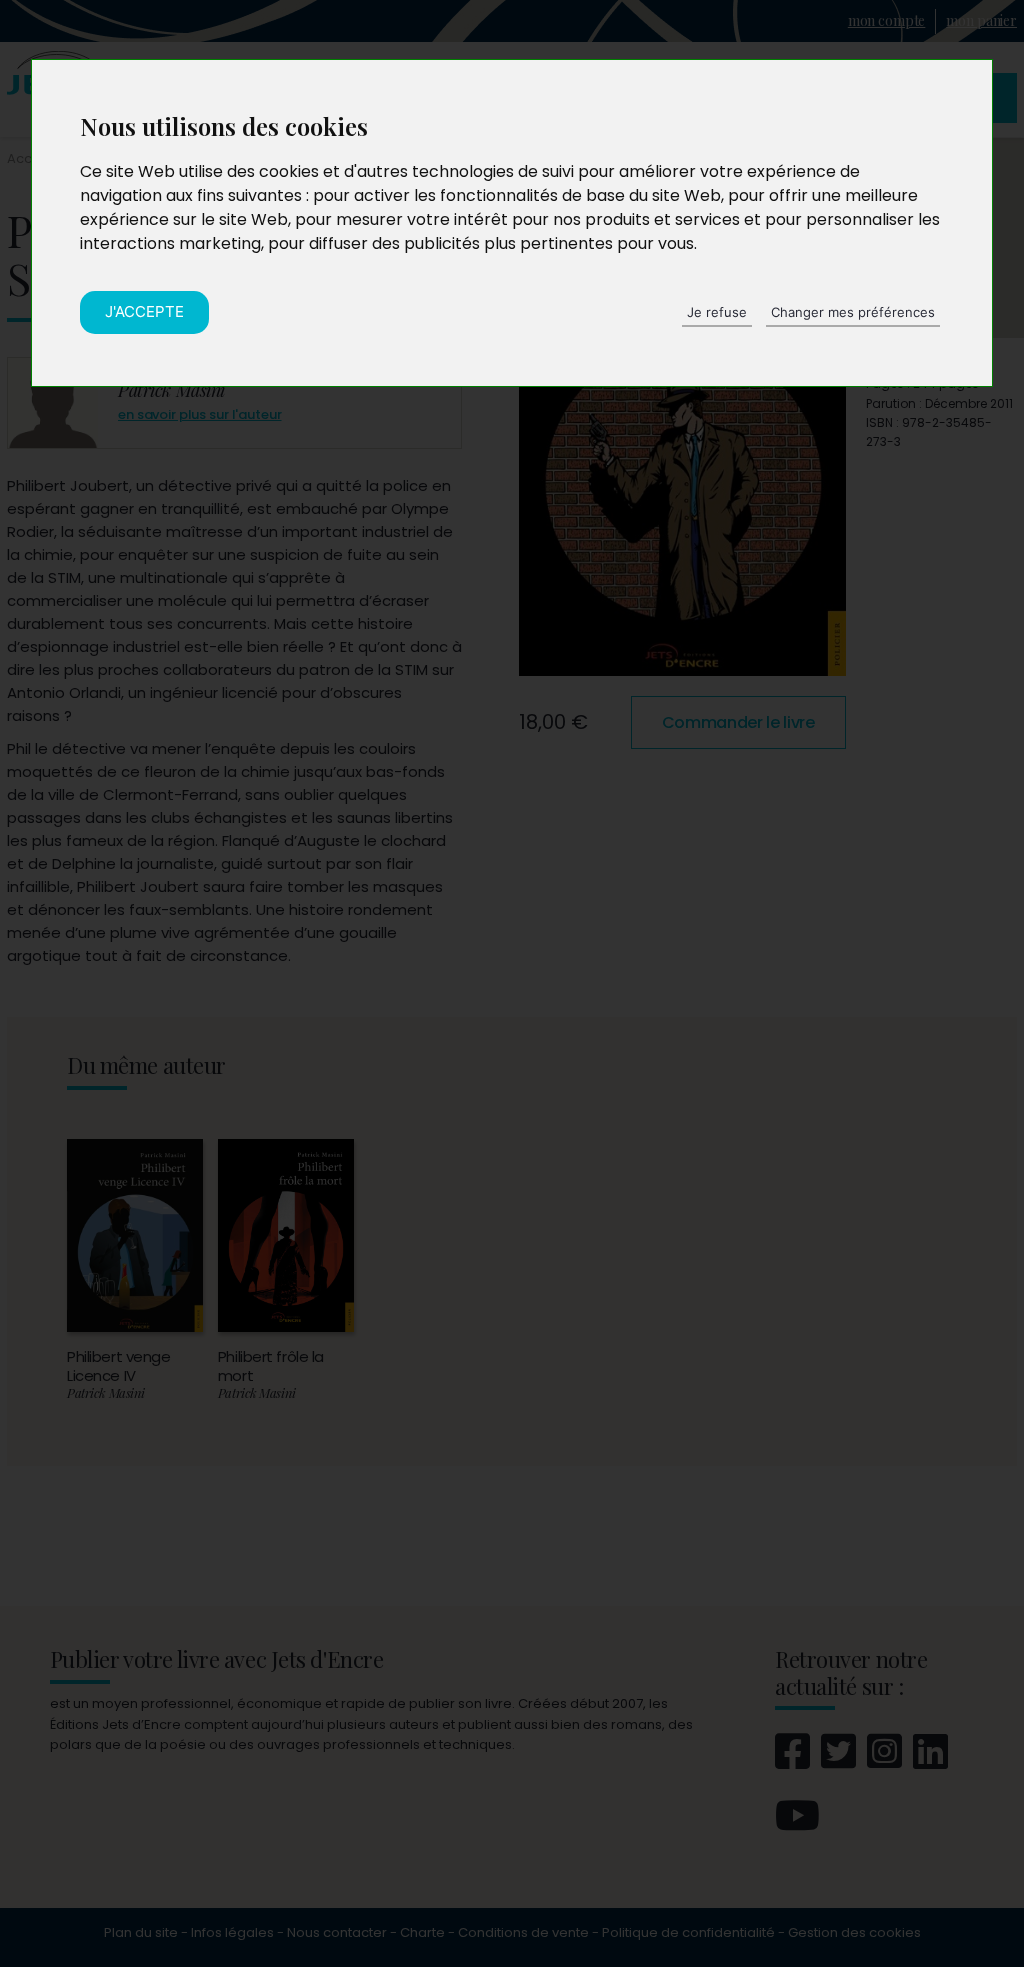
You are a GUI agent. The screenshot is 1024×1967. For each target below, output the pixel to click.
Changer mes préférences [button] (853, 312)
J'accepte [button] (144, 311)
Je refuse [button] (717, 312)
